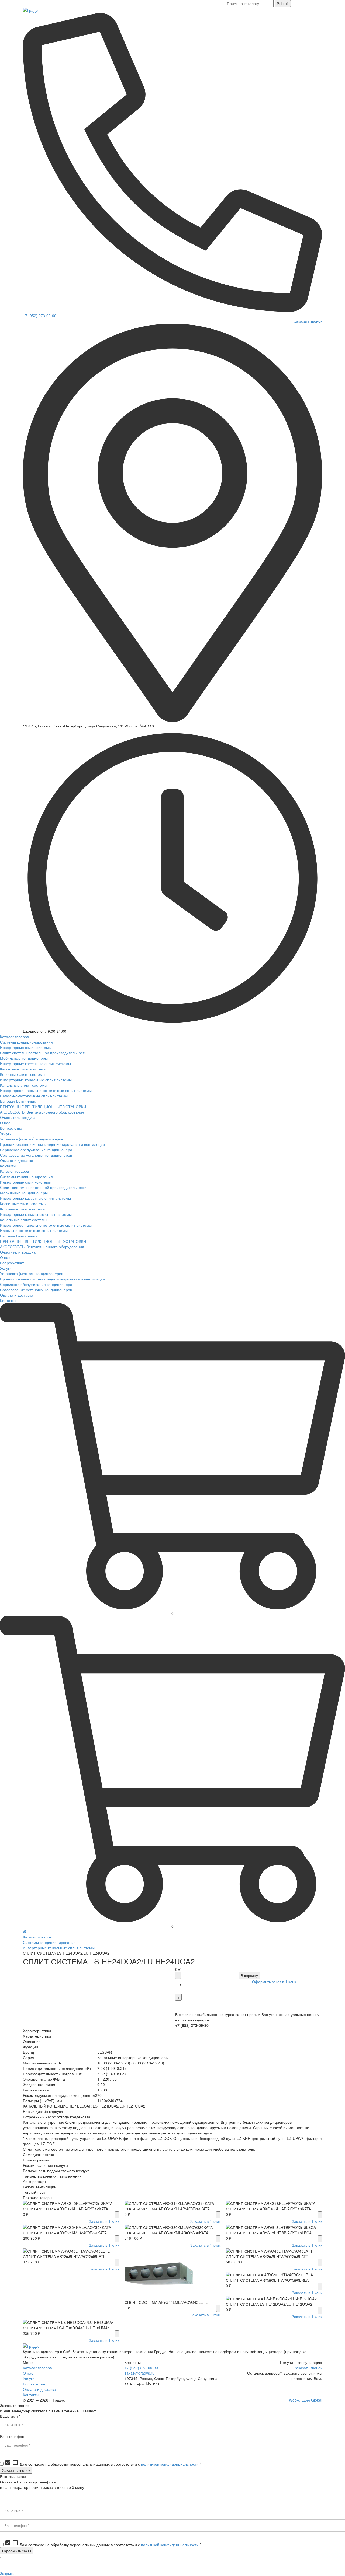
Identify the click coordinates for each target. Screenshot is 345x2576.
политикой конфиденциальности (170, 2464)
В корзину (249, 1975)
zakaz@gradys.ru (139, 2373)
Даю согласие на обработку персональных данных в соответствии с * (103, 2464)
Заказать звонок (308, 321)
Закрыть (7, 2573)
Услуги (29, 2378)
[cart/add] (117, 2215)
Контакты (31, 2395)
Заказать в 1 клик (104, 2221)
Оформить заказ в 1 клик (274, 1982)
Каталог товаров (37, 1937)
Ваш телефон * (13, 2436)
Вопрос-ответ (35, 2384)
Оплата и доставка (39, 2389)
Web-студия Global (306, 2400)
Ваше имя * (10, 2416)
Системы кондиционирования (49, 1942)
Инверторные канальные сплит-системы (59, 1948)
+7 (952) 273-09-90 (40, 316)
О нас (28, 2373)
